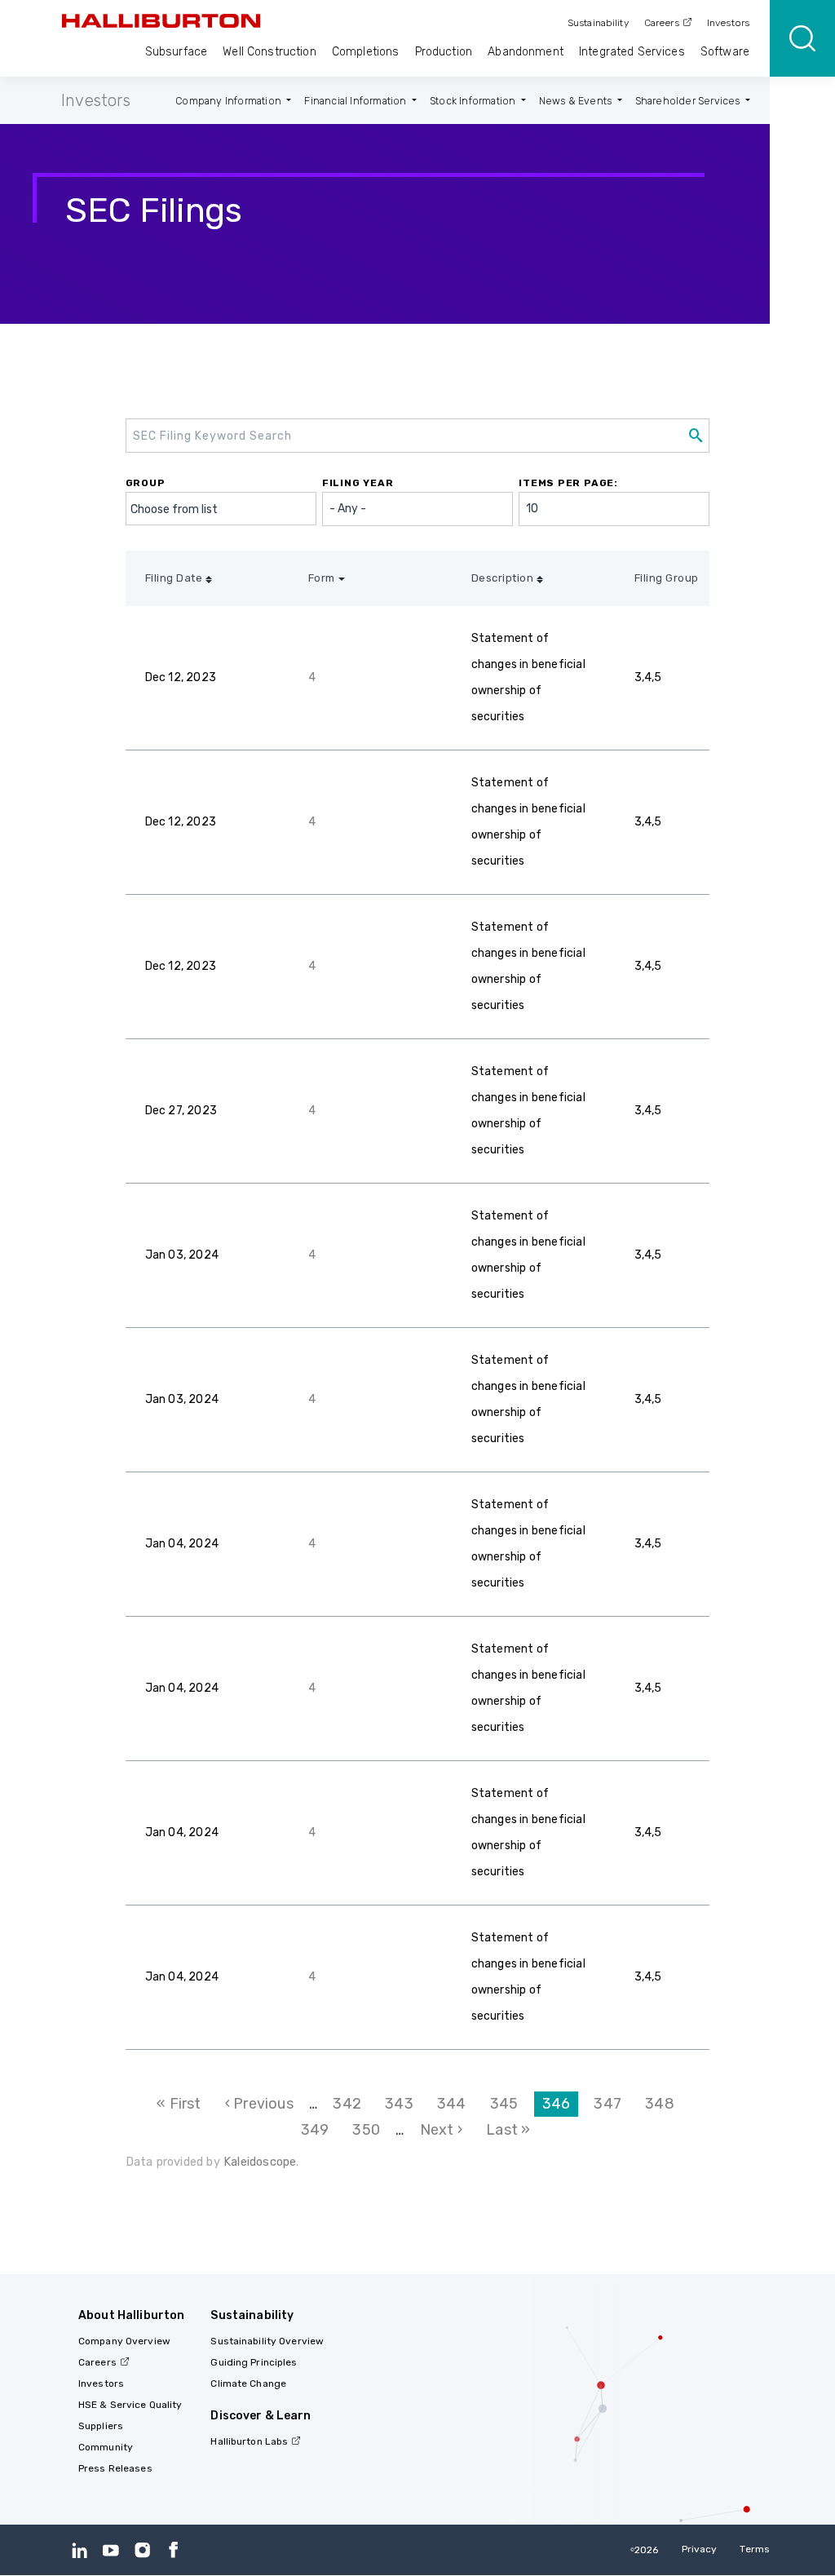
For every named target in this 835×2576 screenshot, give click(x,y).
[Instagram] (142, 2549)
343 (403, 2104)
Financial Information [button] (356, 101)
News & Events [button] (577, 101)
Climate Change (248, 2383)
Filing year (358, 483)
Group (146, 483)
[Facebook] (173, 2549)
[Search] (802, 38)
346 (561, 2106)
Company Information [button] (230, 101)
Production (444, 52)
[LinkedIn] (80, 2549)
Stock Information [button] (474, 101)
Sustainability (598, 23)
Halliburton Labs (249, 2441)
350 (370, 2130)
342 (351, 2104)
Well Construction (269, 52)
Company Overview (124, 2341)
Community (106, 2447)
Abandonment (526, 52)
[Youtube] (110, 2549)
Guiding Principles (254, 2362)
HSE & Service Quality (130, 2405)
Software (725, 52)
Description (503, 578)
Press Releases (115, 2468)
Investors (728, 23)
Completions (366, 52)
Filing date (174, 578)
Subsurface (176, 52)
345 (508, 2104)
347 (612, 2104)
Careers (662, 23)
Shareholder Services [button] (689, 101)
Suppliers (101, 2426)
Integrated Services (632, 52)
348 (663, 2104)
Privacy (700, 2549)
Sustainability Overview (267, 2341)
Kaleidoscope (260, 2162)
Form (322, 578)
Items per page (566, 483)
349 (319, 2130)
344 (455, 2104)
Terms (755, 2549)
